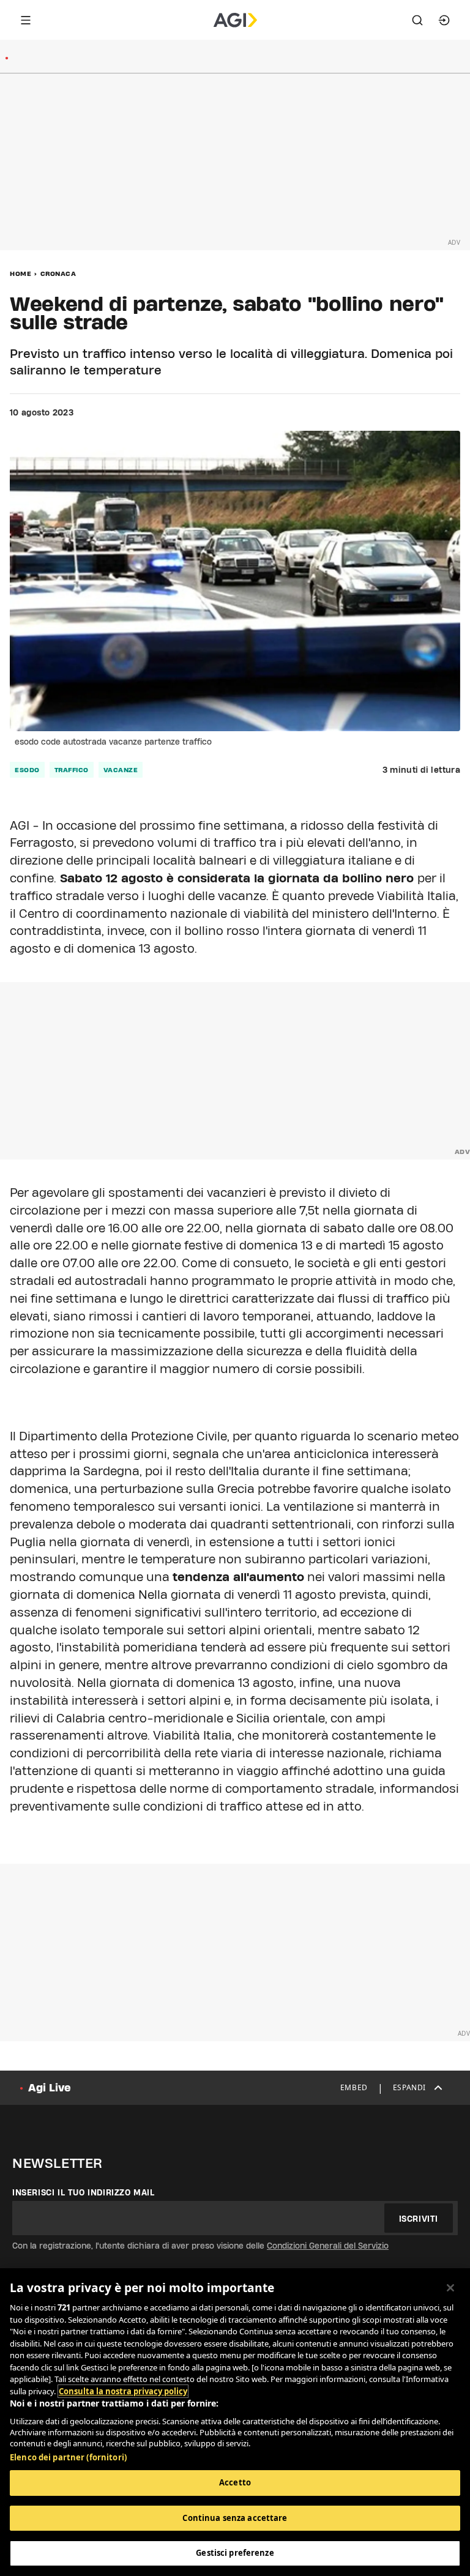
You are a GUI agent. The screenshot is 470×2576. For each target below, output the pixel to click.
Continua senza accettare (235, 2518)
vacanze (121, 770)
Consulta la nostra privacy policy (123, 2391)
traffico (72, 770)
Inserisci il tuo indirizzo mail (84, 2192)
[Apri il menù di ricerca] (417, 20)
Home (21, 274)
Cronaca (58, 274)
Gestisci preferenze (235, 2553)
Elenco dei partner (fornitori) (68, 2457)
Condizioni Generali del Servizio (328, 2246)
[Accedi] (444, 20)
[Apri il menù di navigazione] (26, 20)
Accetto (235, 2482)
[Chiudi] (450, 2288)
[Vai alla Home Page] (235, 20)
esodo (27, 770)
